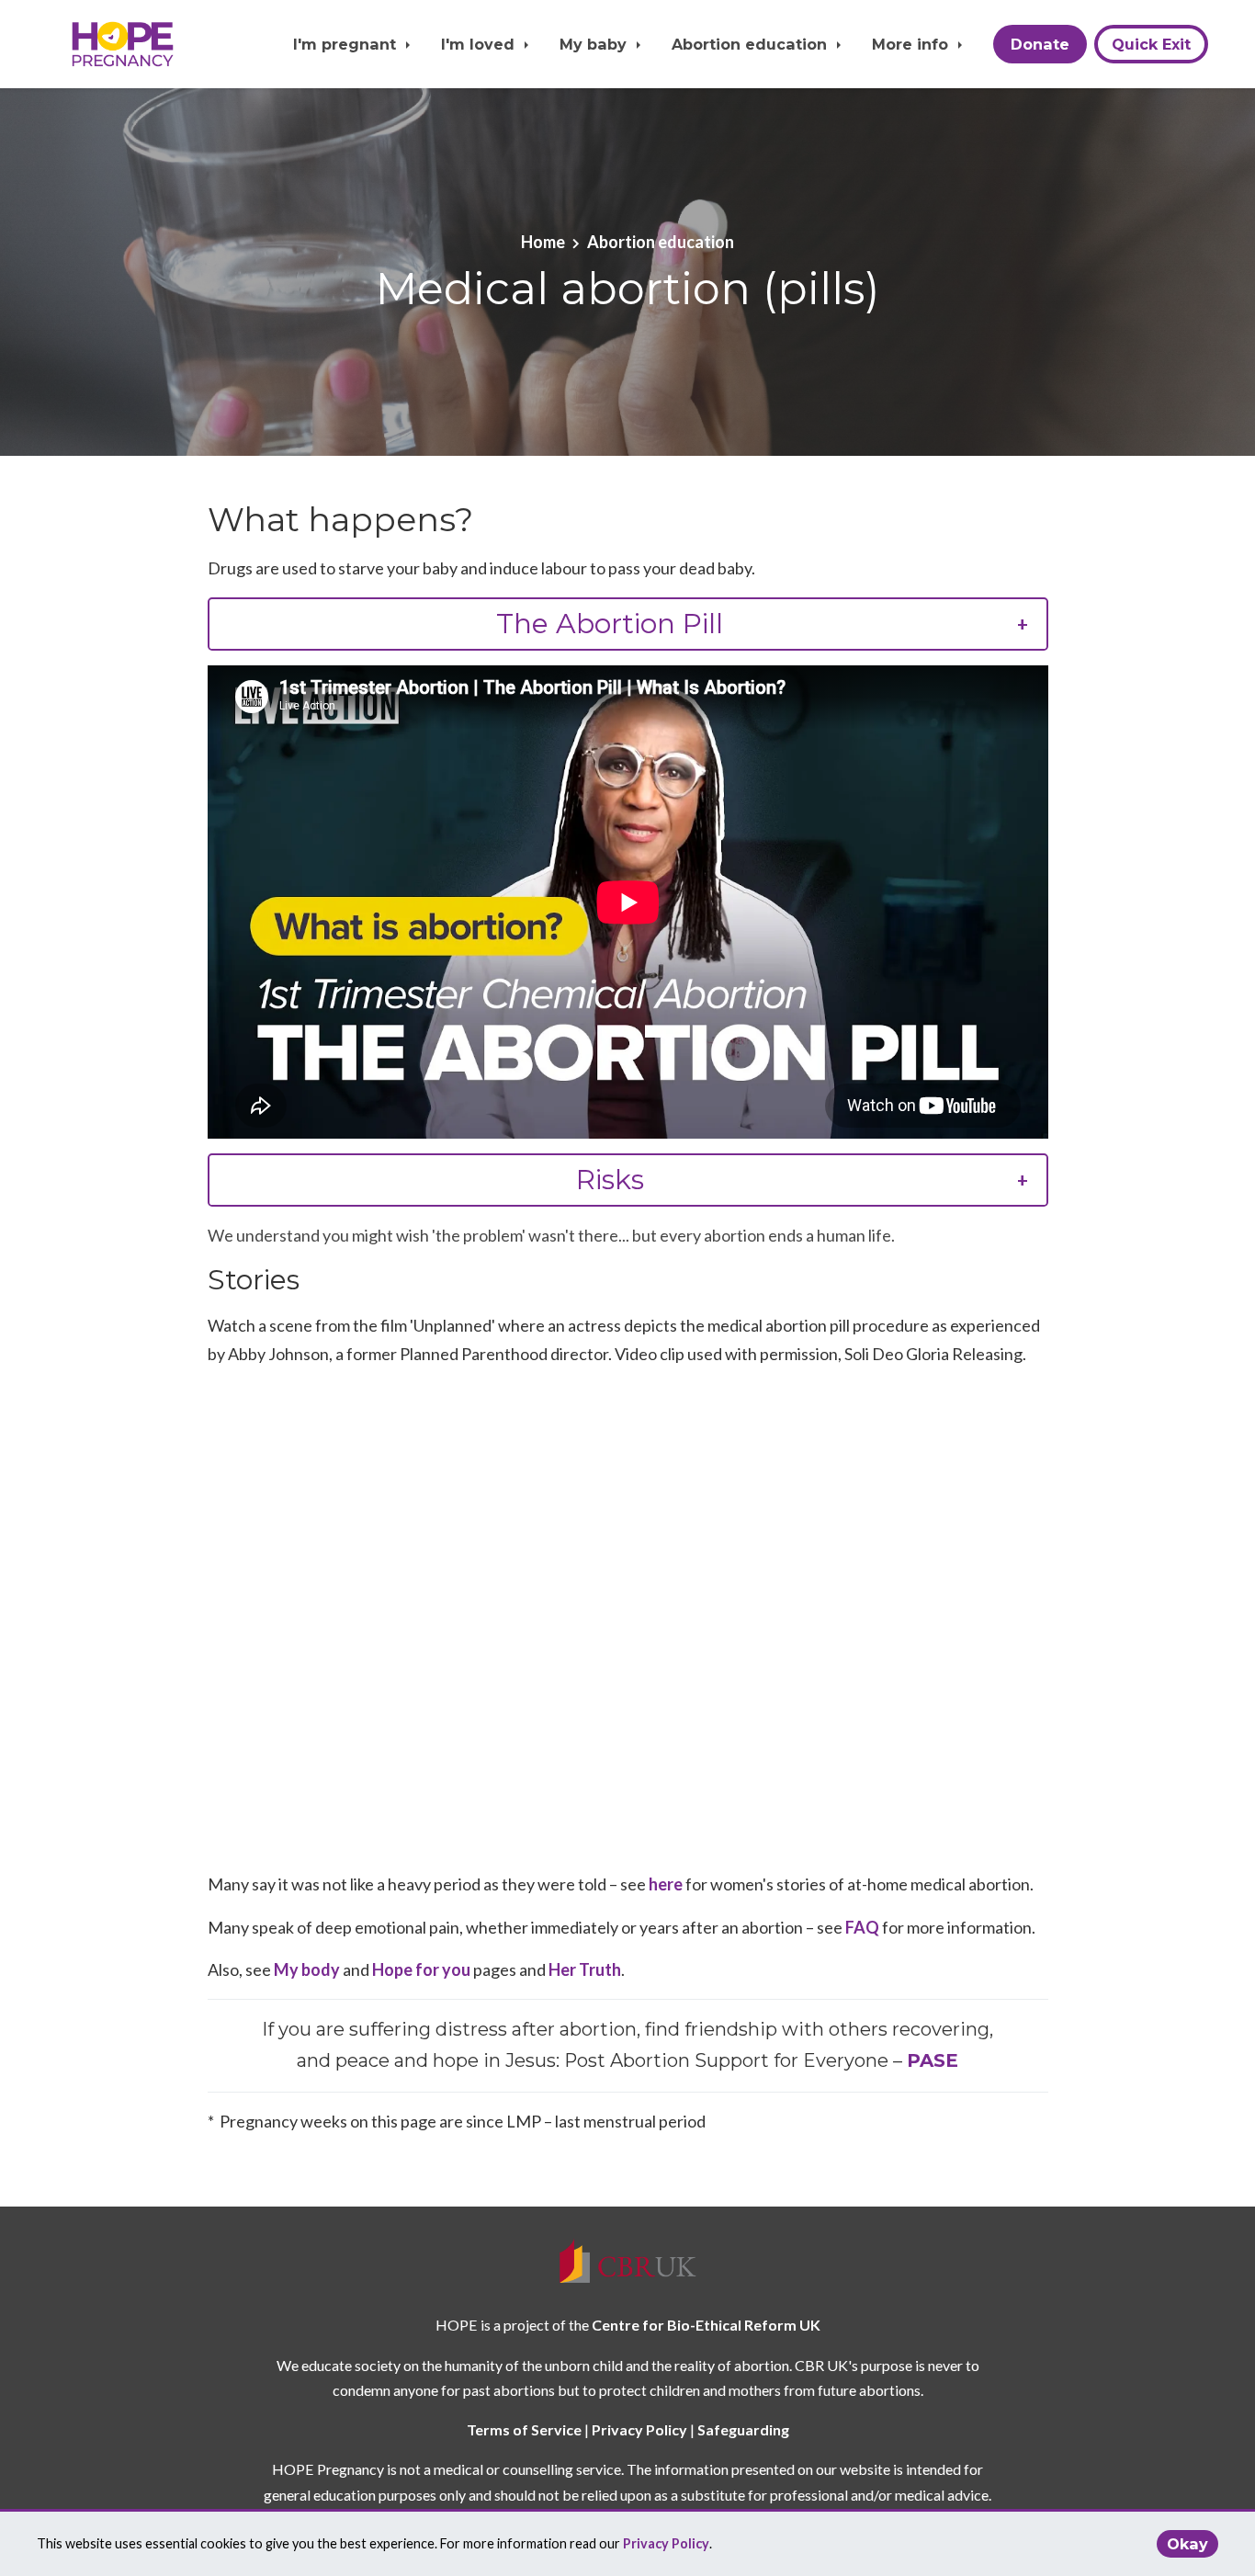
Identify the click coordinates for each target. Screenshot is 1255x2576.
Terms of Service (524, 2429)
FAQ (862, 1927)
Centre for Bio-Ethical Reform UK (706, 2325)
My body (307, 1969)
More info (912, 44)
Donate (1040, 44)
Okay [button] (1187, 2544)
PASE (933, 2060)
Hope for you (421, 1969)
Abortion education (752, 44)
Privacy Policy (666, 2543)
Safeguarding (743, 2429)
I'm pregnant (347, 44)
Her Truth (585, 1969)
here (666, 1884)
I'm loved (480, 44)
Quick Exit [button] (1151, 44)
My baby (595, 44)
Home (543, 242)
